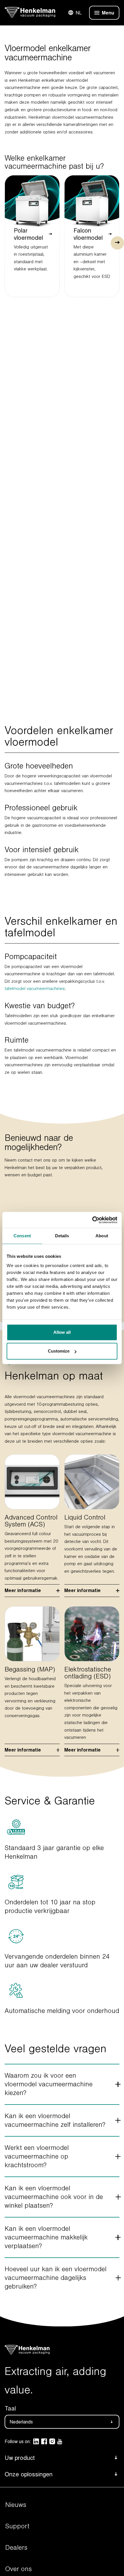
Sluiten (98, 13)
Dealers (16, 2548)
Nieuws (16, 2505)
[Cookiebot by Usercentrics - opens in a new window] (92, 1220)
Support (17, 2526)
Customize (59, 1351)
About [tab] (102, 1236)
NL (79, 13)
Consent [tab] (22, 1236)
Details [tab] (62, 1236)
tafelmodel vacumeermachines (35, 989)
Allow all (62, 1332)
